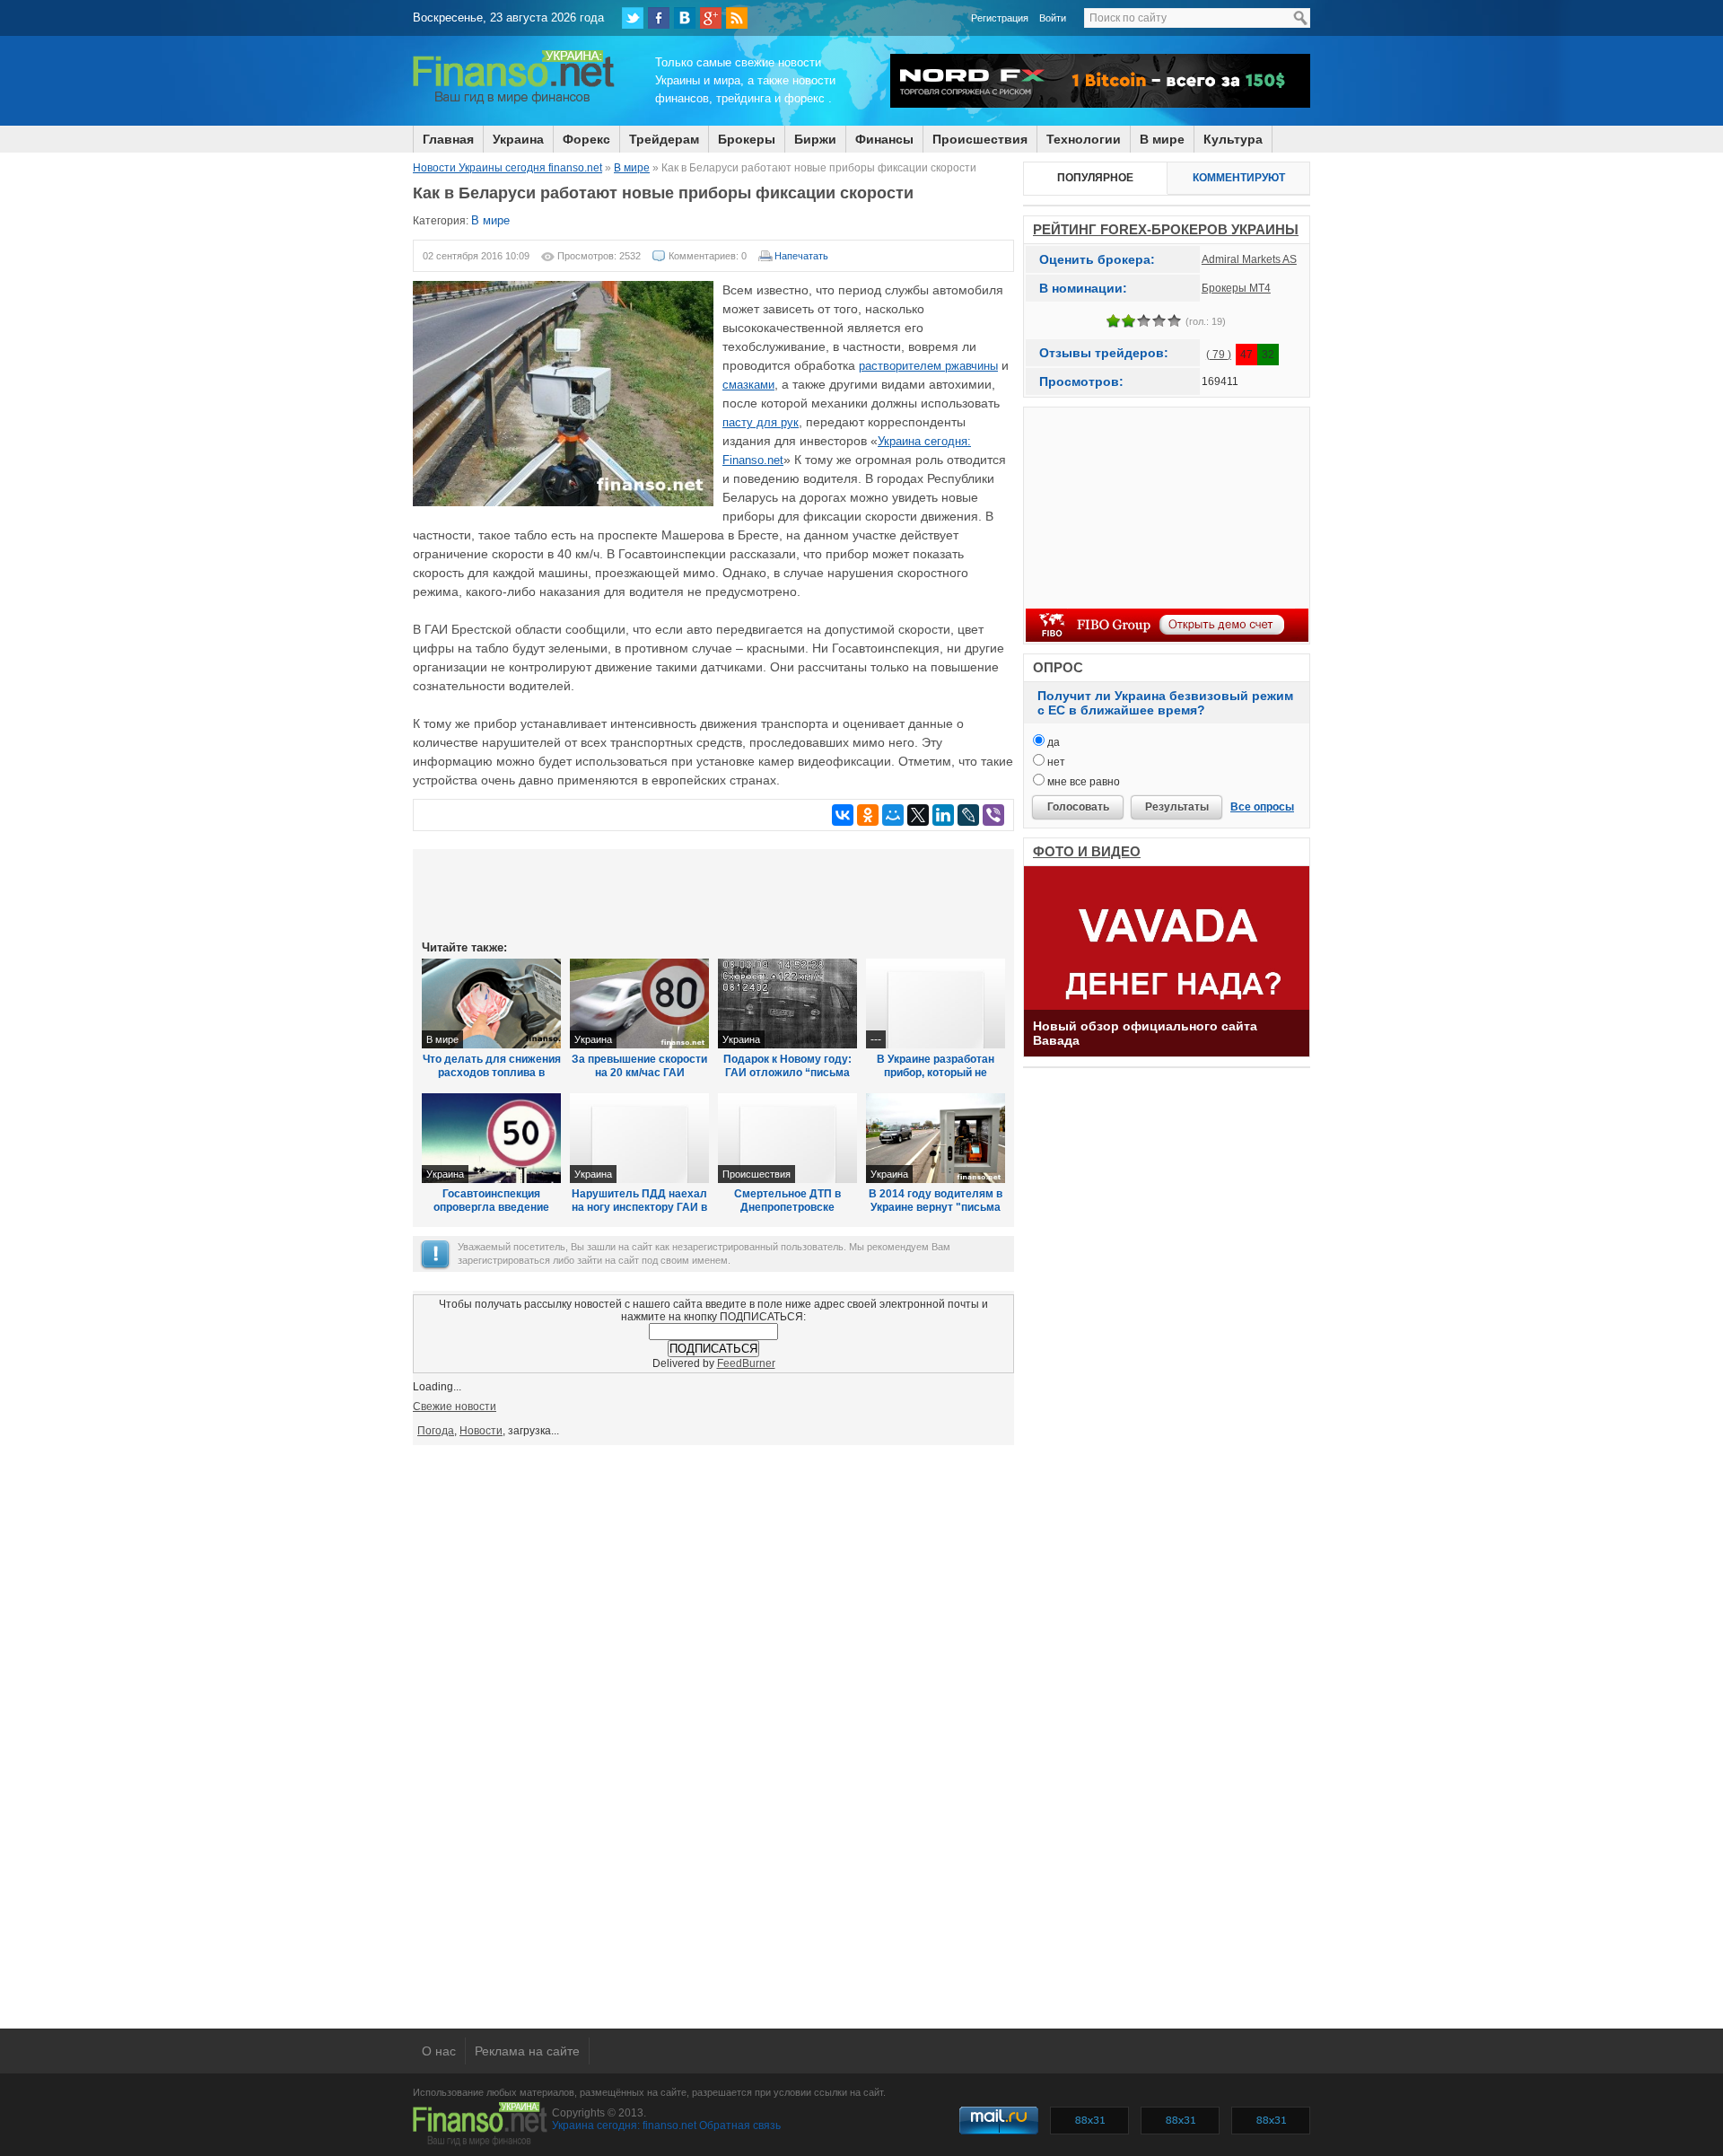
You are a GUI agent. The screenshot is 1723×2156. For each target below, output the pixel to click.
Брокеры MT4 (1236, 288)
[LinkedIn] (943, 815)
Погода (436, 1431)
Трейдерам (664, 139)
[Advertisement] (713, 893)
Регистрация (1000, 18)
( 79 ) (1219, 355)
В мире (1162, 139)
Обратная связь (740, 2125)
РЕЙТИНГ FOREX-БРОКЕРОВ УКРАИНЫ (1166, 229)
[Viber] (993, 815)
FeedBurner (746, 1363)
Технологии (1084, 139)
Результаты (1177, 807)
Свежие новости (455, 1407)
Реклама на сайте (527, 2051)
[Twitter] (633, 18)
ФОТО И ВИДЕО (1087, 851)
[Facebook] (659, 18)
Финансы (884, 139)
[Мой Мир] (893, 815)
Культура (1233, 139)
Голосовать (1078, 807)
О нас (439, 2051)
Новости (481, 1431)
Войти (1053, 18)
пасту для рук (761, 422)
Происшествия (980, 139)
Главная (448, 139)
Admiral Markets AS (1249, 259)
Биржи (815, 139)
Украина (518, 139)
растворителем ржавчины (928, 366)
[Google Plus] (711, 18)
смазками (748, 385)
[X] (918, 815)
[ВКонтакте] (685, 18)
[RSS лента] (737, 18)
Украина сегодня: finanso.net (624, 2125)
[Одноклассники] (868, 815)
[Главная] (514, 101)
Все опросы (1262, 807)
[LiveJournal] (968, 815)
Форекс (586, 139)
